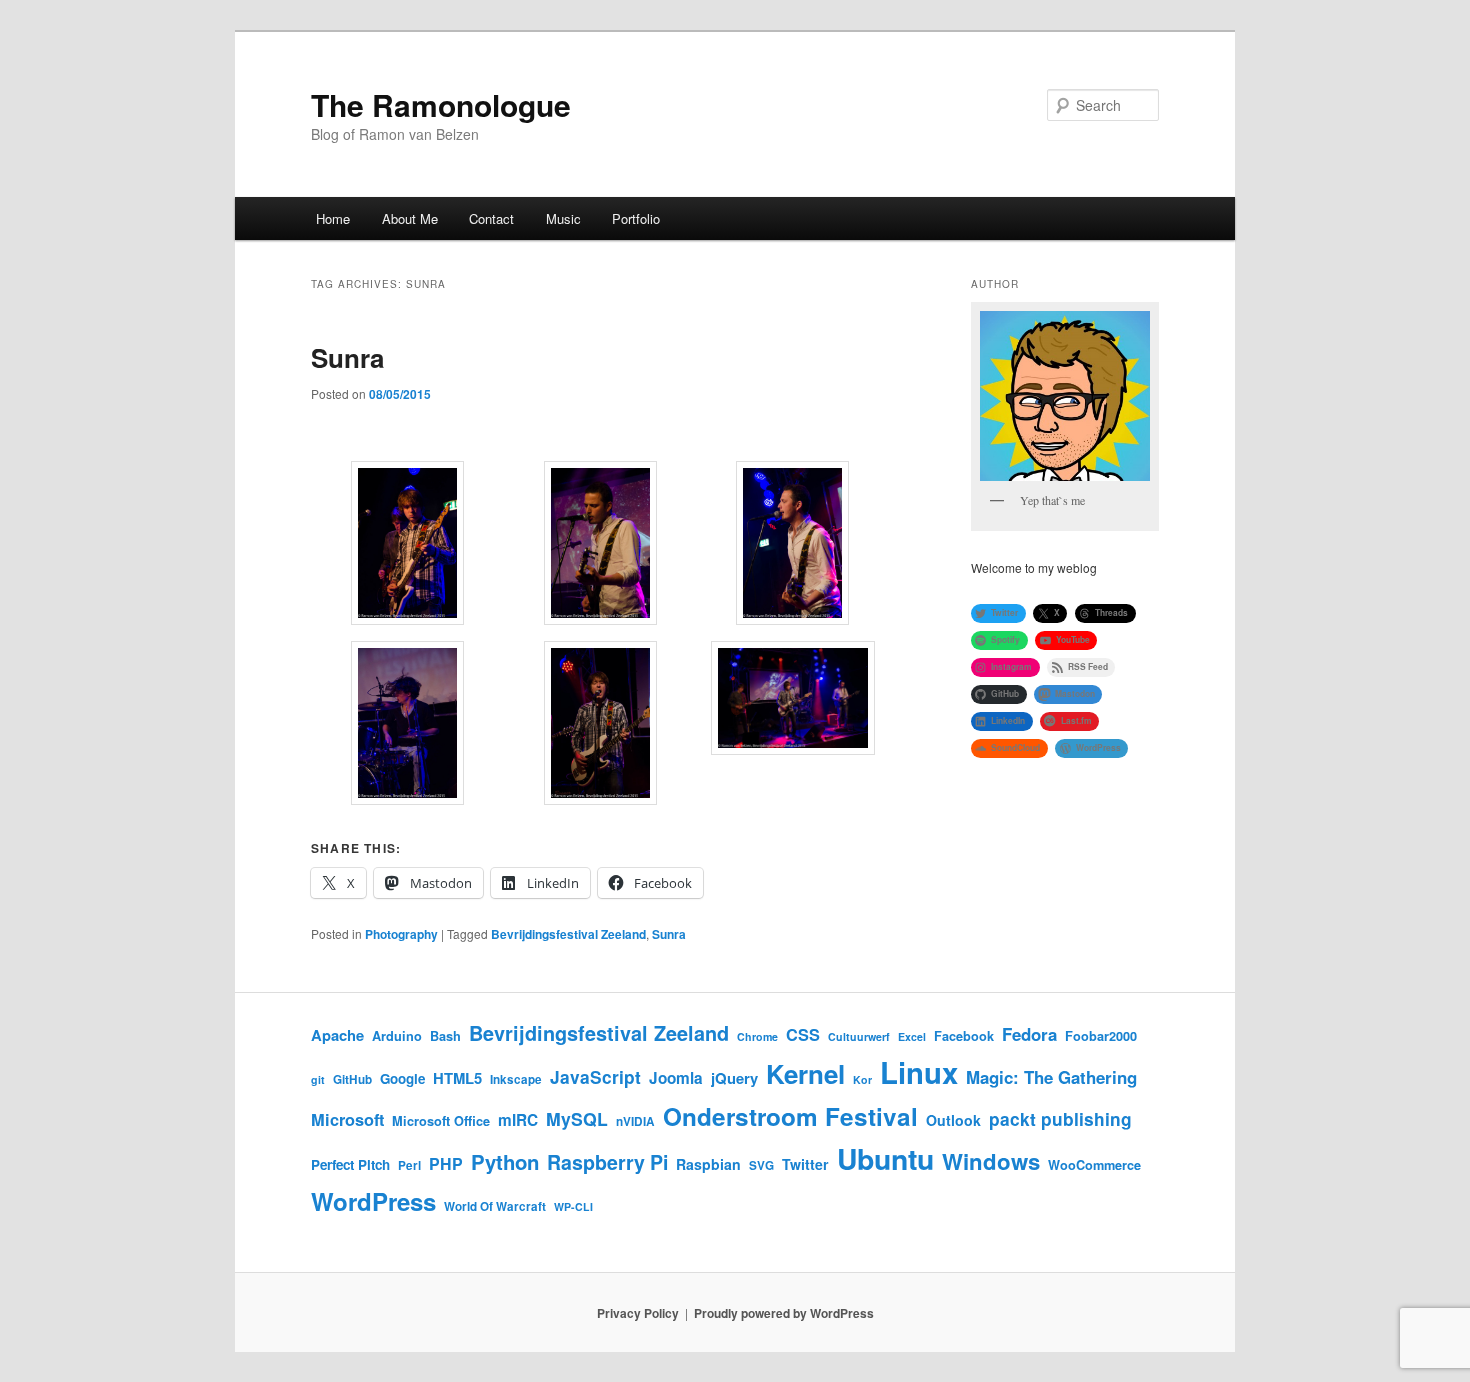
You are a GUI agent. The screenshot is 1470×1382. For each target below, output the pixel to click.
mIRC (518, 1120)
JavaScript (595, 1076)
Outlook (953, 1120)
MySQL (577, 1118)
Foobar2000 (1101, 1036)
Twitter (805, 1164)
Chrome (757, 1036)
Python (505, 1161)
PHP (446, 1163)
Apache (337, 1035)
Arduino (397, 1036)
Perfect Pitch (350, 1164)
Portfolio (636, 218)
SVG (761, 1165)
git (318, 1079)
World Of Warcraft (495, 1206)
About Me (410, 218)
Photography (401, 934)
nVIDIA (635, 1121)
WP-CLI (573, 1206)
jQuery (734, 1078)
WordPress (373, 1201)
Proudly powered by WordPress (784, 1313)
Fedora (1029, 1034)
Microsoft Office (441, 1121)
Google (402, 1078)
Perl (409, 1165)
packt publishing (1060, 1118)
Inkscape (516, 1079)
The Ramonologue (441, 104)
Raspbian (708, 1164)
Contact (491, 218)
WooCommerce (1094, 1165)
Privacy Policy (638, 1313)
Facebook (964, 1036)
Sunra (347, 357)
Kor (862, 1079)
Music (563, 218)
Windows (991, 1161)
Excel (912, 1036)
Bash (445, 1036)
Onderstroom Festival (790, 1116)
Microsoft (347, 1119)
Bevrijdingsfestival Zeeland (568, 934)
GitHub (352, 1079)
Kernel (805, 1073)
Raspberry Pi (607, 1162)
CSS (803, 1034)
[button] (407, 546)
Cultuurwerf (859, 1036)
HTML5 (457, 1078)
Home (333, 218)
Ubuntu (885, 1158)
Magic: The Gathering (1051, 1077)
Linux (919, 1072)
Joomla (676, 1078)
